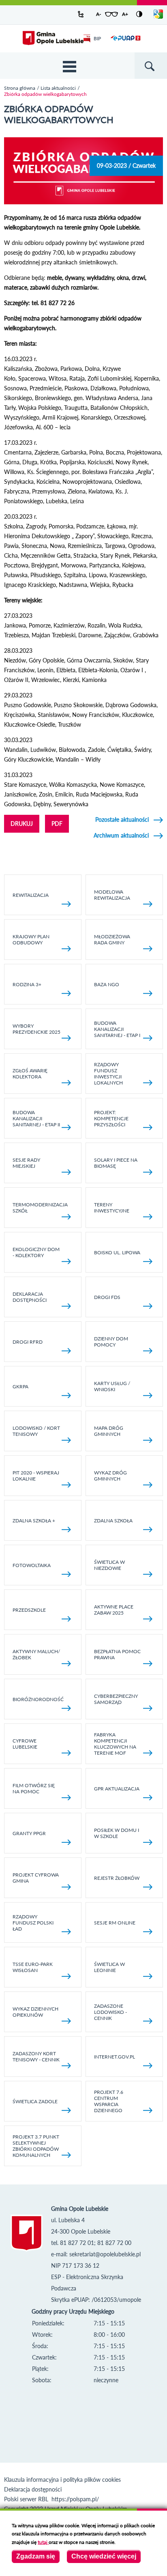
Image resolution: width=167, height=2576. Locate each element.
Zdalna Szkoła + (34, 1521)
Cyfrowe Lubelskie (25, 1744)
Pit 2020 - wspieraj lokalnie (36, 1476)
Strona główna (20, 88)
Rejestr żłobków (117, 1878)
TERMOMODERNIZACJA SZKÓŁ (40, 1208)
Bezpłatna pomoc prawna (117, 1654)
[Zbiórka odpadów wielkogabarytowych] (83, 202)
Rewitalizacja (31, 895)
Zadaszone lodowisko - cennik (110, 2012)
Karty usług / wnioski (112, 1386)
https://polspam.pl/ (75, 2499)
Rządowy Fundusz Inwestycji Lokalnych (108, 1074)
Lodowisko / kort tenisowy (36, 1431)
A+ (125, 14)
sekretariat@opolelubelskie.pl (105, 2254)
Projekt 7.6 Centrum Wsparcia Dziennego (109, 2101)
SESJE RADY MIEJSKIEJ (26, 1163)
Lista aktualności (58, 88)
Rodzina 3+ (27, 984)
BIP (97, 38)
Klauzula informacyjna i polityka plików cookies (62, 2480)
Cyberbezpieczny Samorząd (116, 1699)
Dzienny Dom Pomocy (111, 1342)
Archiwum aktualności (121, 835)
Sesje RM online (115, 1923)
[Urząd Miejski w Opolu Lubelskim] (53, 39)
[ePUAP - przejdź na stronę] (125, 43)
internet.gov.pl (115, 2057)
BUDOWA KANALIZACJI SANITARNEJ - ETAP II (36, 1118)
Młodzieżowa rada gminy (112, 939)
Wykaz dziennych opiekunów (35, 2012)
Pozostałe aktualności (122, 819)
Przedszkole (29, 1610)
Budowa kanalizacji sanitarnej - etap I (117, 1029)
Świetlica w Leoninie (109, 1967)
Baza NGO (107, 984)
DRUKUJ (22, 824)
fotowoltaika (32, 1565)
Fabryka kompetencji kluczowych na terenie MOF (115, 1744)
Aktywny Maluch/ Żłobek (36, 1654)
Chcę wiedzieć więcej (104, 2556)
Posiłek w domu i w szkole (117, 1833)
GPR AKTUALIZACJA (117, 1789)
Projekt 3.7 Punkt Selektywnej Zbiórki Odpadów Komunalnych (36, 2146)
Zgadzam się (36, 2556)
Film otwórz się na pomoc (34, 1788)
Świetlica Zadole (35, 2101)
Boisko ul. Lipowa (117, 1252)
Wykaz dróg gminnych (110, 1476)
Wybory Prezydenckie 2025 (36, 1029)
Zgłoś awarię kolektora (30, 1074)
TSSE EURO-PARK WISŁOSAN (33, 1967)
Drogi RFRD (28, 1342)
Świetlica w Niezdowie (109, 1565)
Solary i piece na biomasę (116, 1163)
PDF (57, 824)
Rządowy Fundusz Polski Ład (33, 1923)
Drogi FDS (107, 1297)
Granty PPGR (29, 1833)
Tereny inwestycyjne (112, 1208)
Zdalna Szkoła (113, 1521)
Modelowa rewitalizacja (112, 895)
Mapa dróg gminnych (109, 1431)
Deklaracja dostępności (30, 1297)
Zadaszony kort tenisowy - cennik (36, 2056)
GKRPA (20, 1386)
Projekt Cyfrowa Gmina (36, 1878)
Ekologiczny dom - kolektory (36, 1252)
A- (98, 14)
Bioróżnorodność (38, 1699)
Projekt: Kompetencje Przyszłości (111, 1118)
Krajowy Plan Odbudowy (31, 939)
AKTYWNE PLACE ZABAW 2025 (114, 1610)
